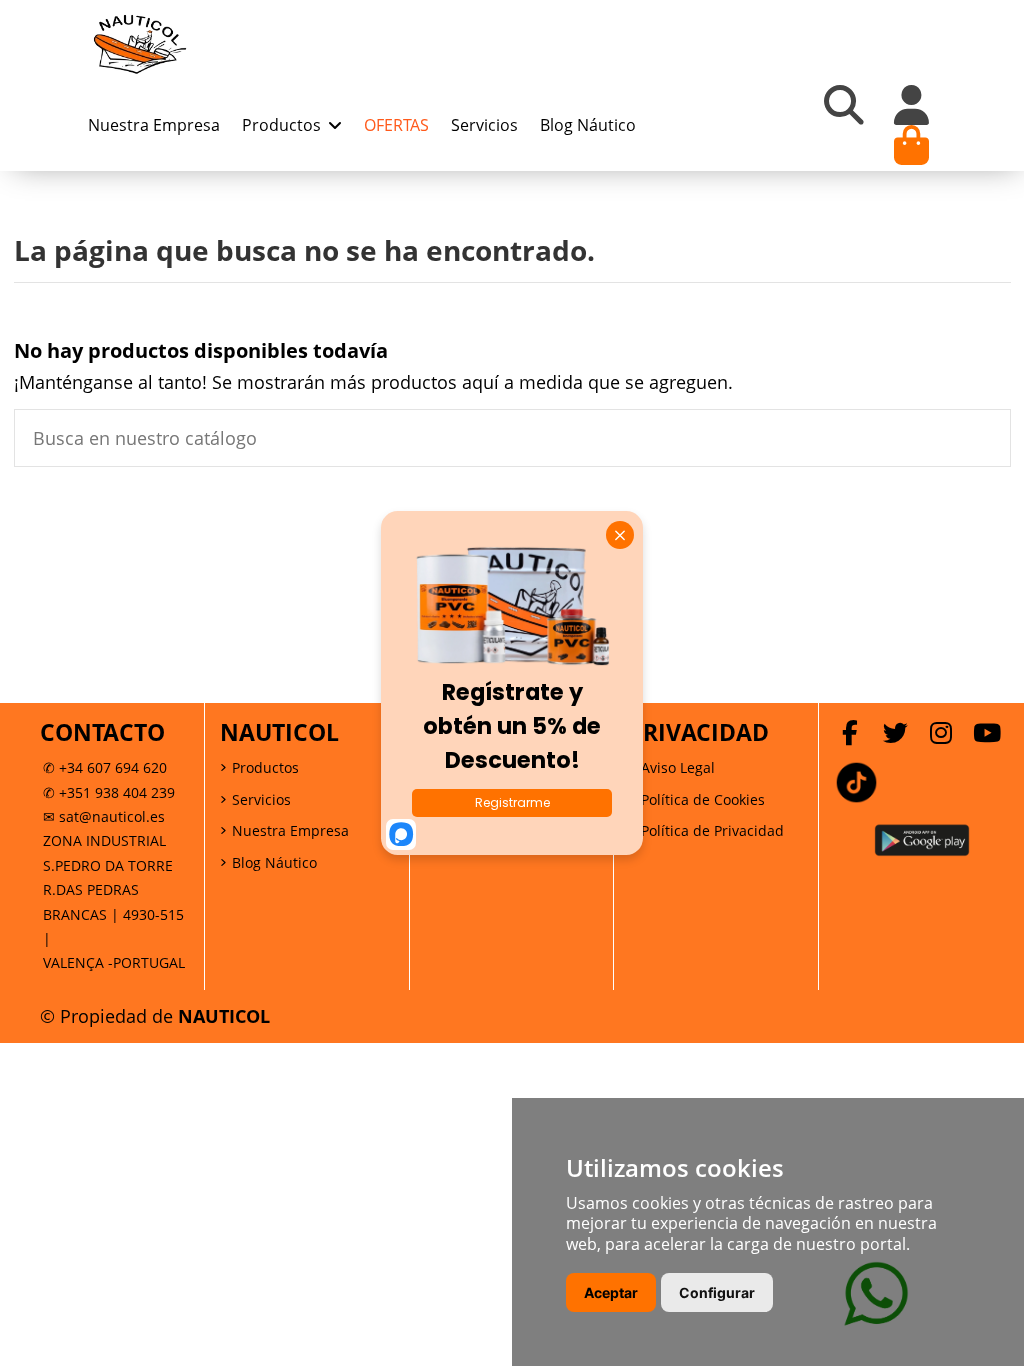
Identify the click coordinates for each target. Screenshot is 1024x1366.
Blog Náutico (274, 862)
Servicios (261, 799)
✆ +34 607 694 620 (105, 767)
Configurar (717, 1292)
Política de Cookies (703, 799)
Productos (265, 767)
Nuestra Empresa (290, 830)
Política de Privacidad (712, 830)
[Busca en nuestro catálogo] (984, 438)
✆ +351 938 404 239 (109, 792)
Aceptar (611, 1292)
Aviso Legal (678, 767)
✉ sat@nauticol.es (104, 816)
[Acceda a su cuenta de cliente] (912, 105)
